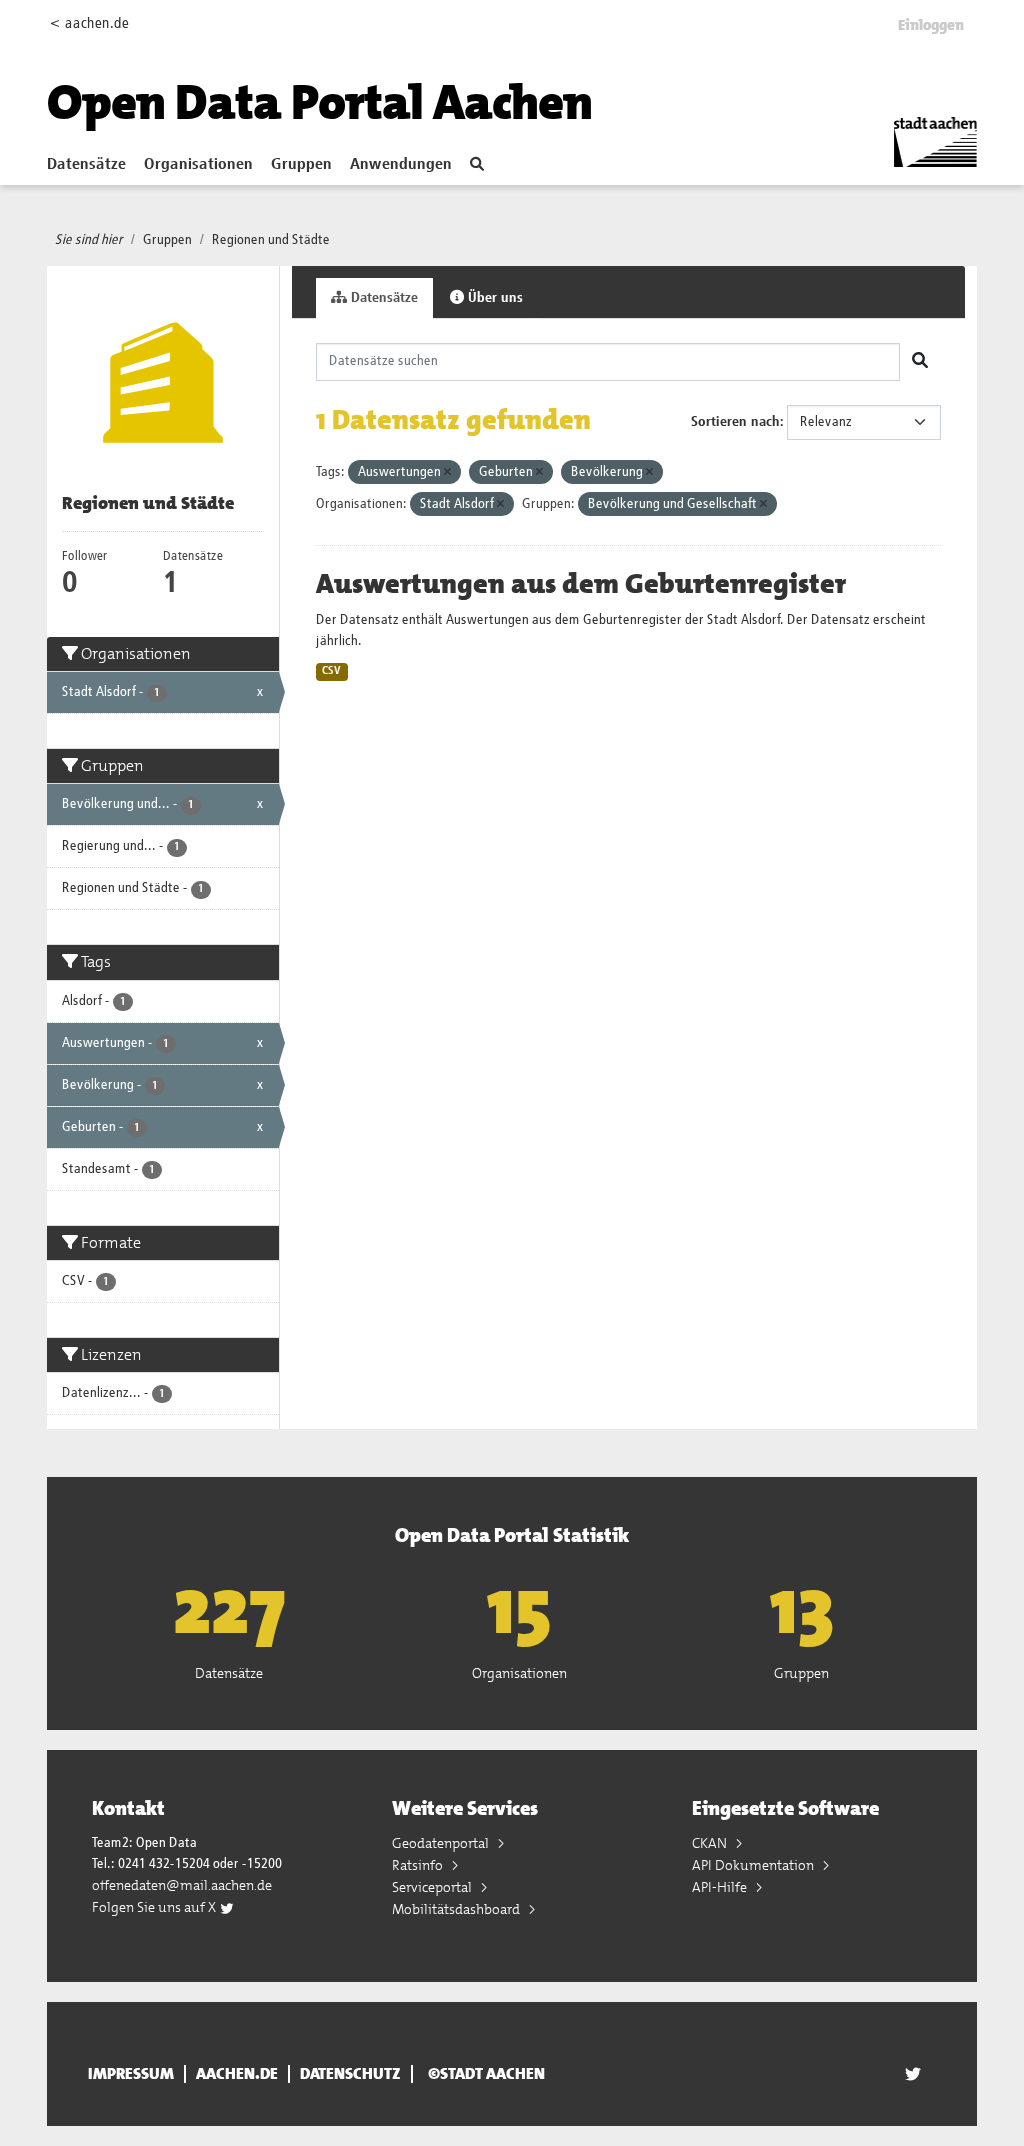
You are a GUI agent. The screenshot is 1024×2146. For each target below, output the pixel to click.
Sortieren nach (735, 422)
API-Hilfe (721, 1887)
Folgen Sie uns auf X (155, 1907)
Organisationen (198, 165)
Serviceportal (433, 1887)
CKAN (711, 1843)
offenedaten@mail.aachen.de (182, 1885)
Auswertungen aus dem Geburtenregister (581, 584)
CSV (331, 671)
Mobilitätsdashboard (457, 1909)
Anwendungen (401, 165)
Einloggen (931, 25)
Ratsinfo (419, 1865)
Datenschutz (350, 2074)
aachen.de (237, 2074)
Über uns (493, 298)
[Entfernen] (447, 472)
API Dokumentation (754, 1865)
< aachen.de (89, 23)
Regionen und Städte (271, 240)
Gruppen (301, 165)
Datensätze (86, 165)
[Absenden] (920, 362)
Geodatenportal (442, 1843)
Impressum (131, 2074)
